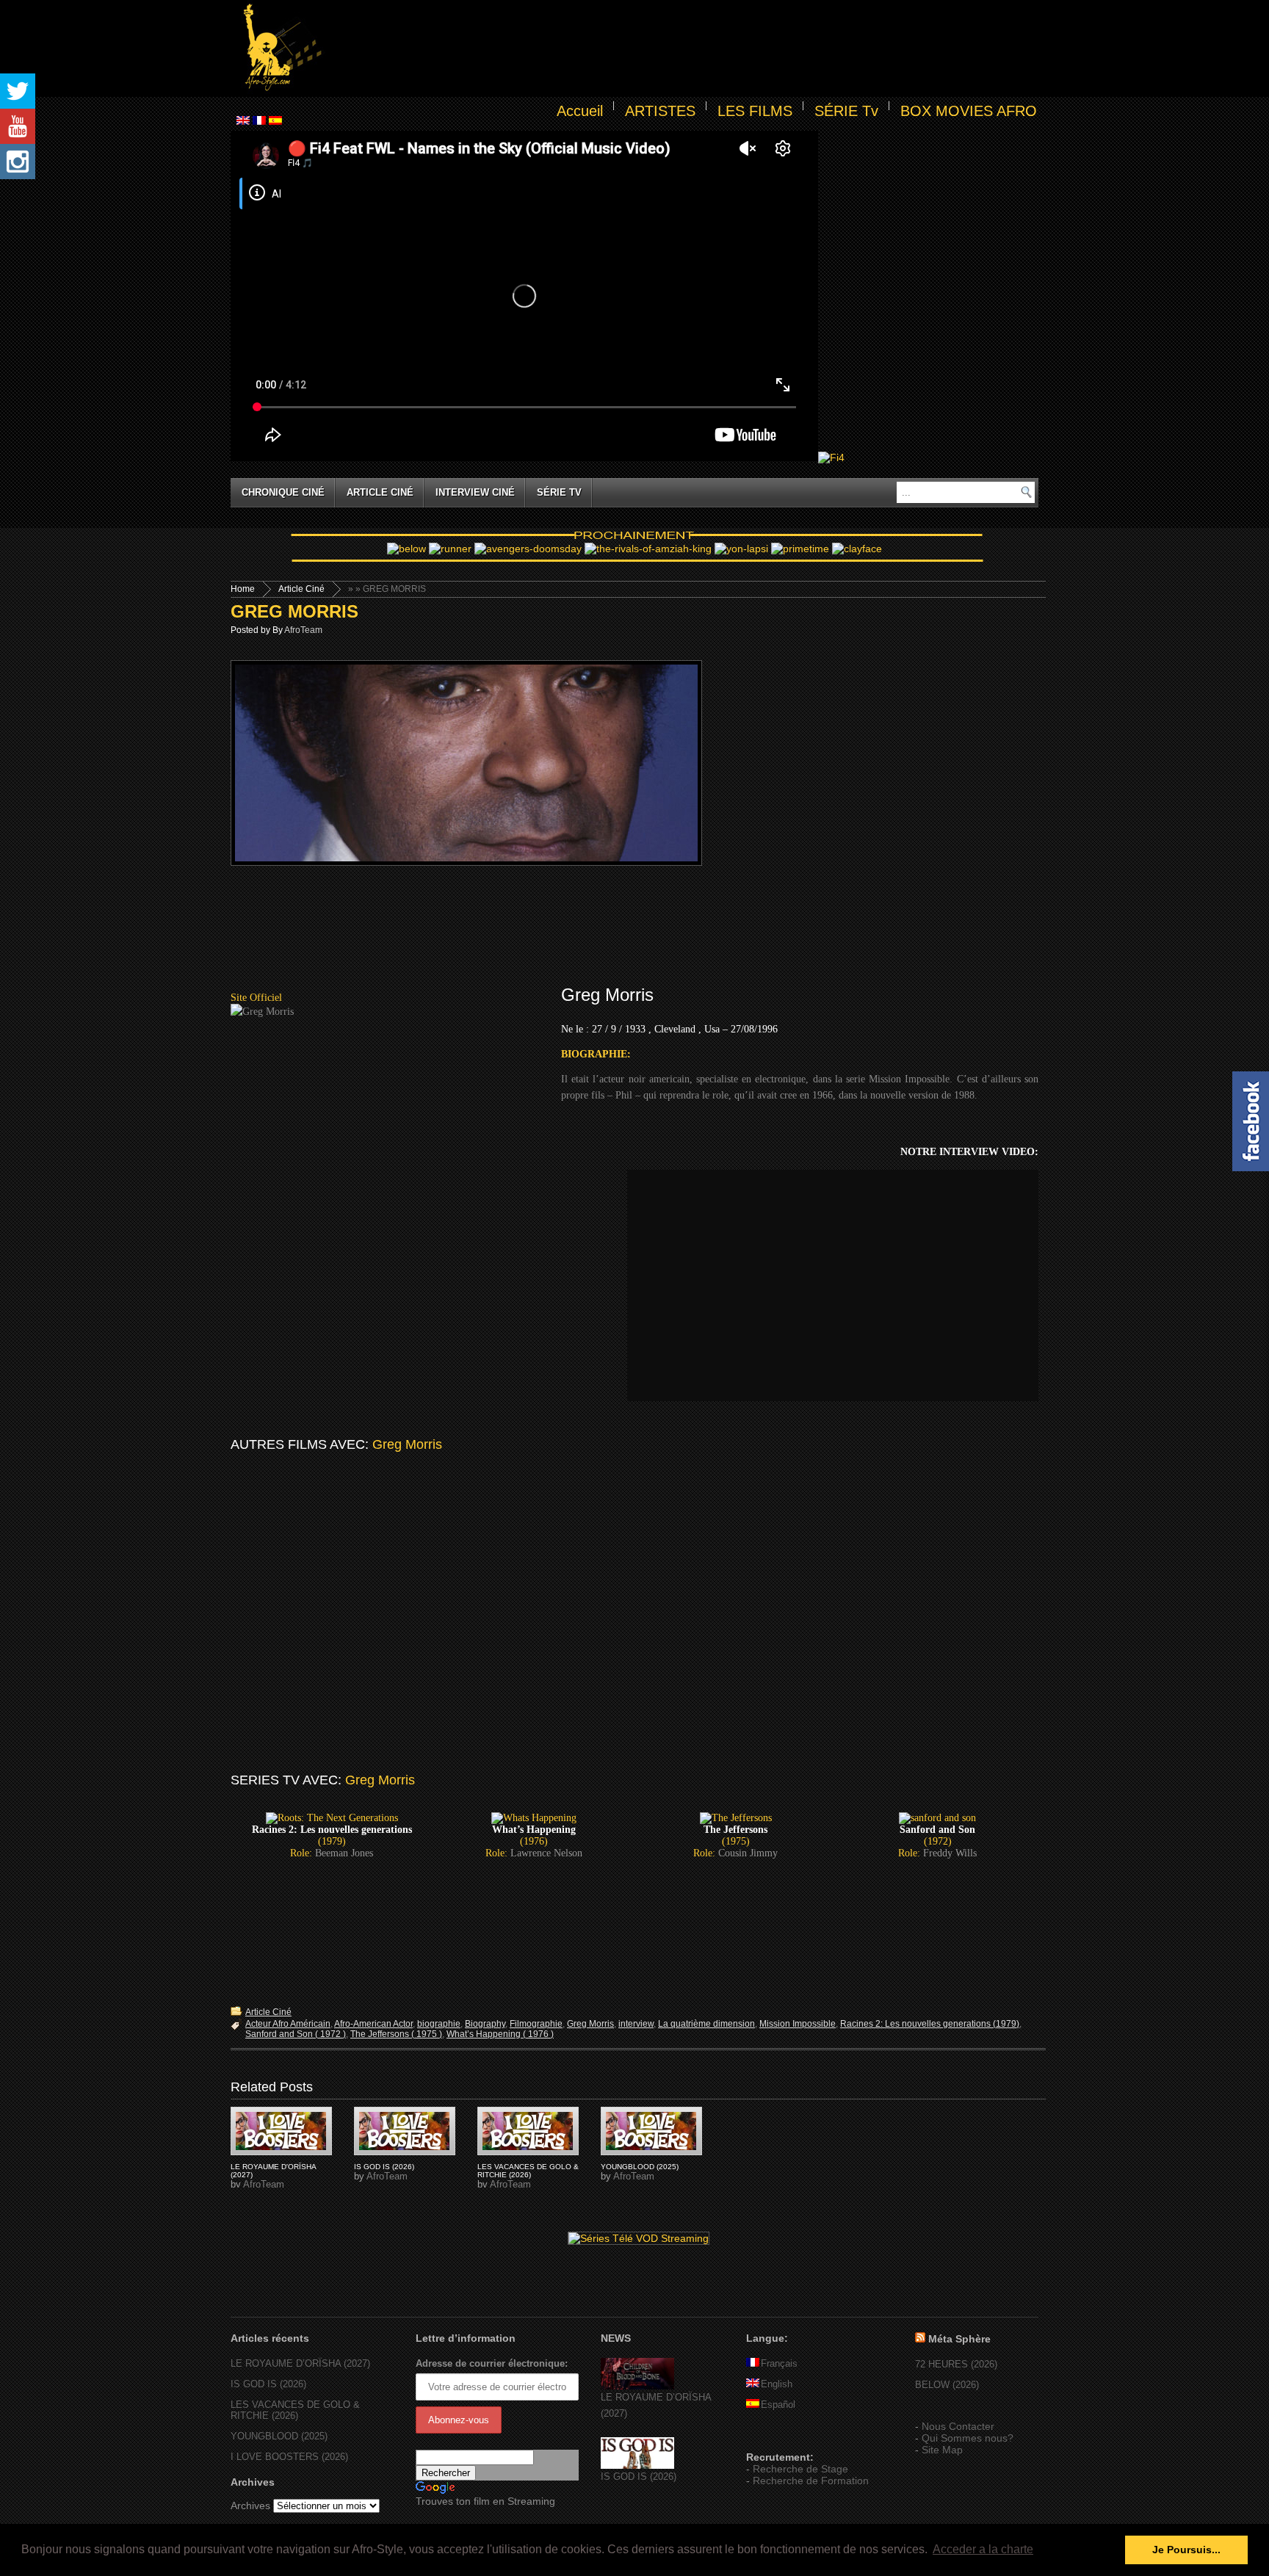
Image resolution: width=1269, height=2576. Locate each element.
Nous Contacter (958, 2426)
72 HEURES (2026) (956, 2364)
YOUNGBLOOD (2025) (640, 2167)
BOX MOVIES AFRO (969, 111)
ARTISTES (660, 111)
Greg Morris (590, 2024)
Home (243, 589)
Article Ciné (380, 492)
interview (636, 2024)
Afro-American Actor (373, 2024)
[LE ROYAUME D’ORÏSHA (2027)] (637, 2386)
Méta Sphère (959, 2339)
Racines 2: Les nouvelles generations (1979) (930, 2024)
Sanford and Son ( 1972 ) (296, 2034)
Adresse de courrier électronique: (492, 2363)
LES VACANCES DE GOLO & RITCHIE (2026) (528, 2171)
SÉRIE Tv (846, 111)
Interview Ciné (475, 492)
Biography (485, 2024)
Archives (250, 2506)
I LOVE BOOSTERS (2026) (289, 2457)
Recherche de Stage (800, 2469)
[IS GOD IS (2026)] (637, 2465)
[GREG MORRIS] (281, 2131)
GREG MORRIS (294, 611)
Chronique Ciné (283, 492)
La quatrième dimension (706, 2024)
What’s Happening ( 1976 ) (500, 2034)
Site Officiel (256, 998)
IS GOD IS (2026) (384, 2167)
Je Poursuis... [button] (1186, 2550)
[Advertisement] (683, 48)
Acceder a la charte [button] (983, 2549)
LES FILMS (755, 111)
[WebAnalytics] (775, 2436)
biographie (439, 2024)
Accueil (580, 111)
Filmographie (536, 2024)
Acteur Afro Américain (288, 2024)
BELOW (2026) (947, 2385)
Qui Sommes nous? (968, 2438)
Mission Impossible (798, 2024)
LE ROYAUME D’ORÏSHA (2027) (300, 2363)
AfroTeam (303, 630)
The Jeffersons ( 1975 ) (396, 2034)
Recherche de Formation (811, 2481)
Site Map (942, 2450)
